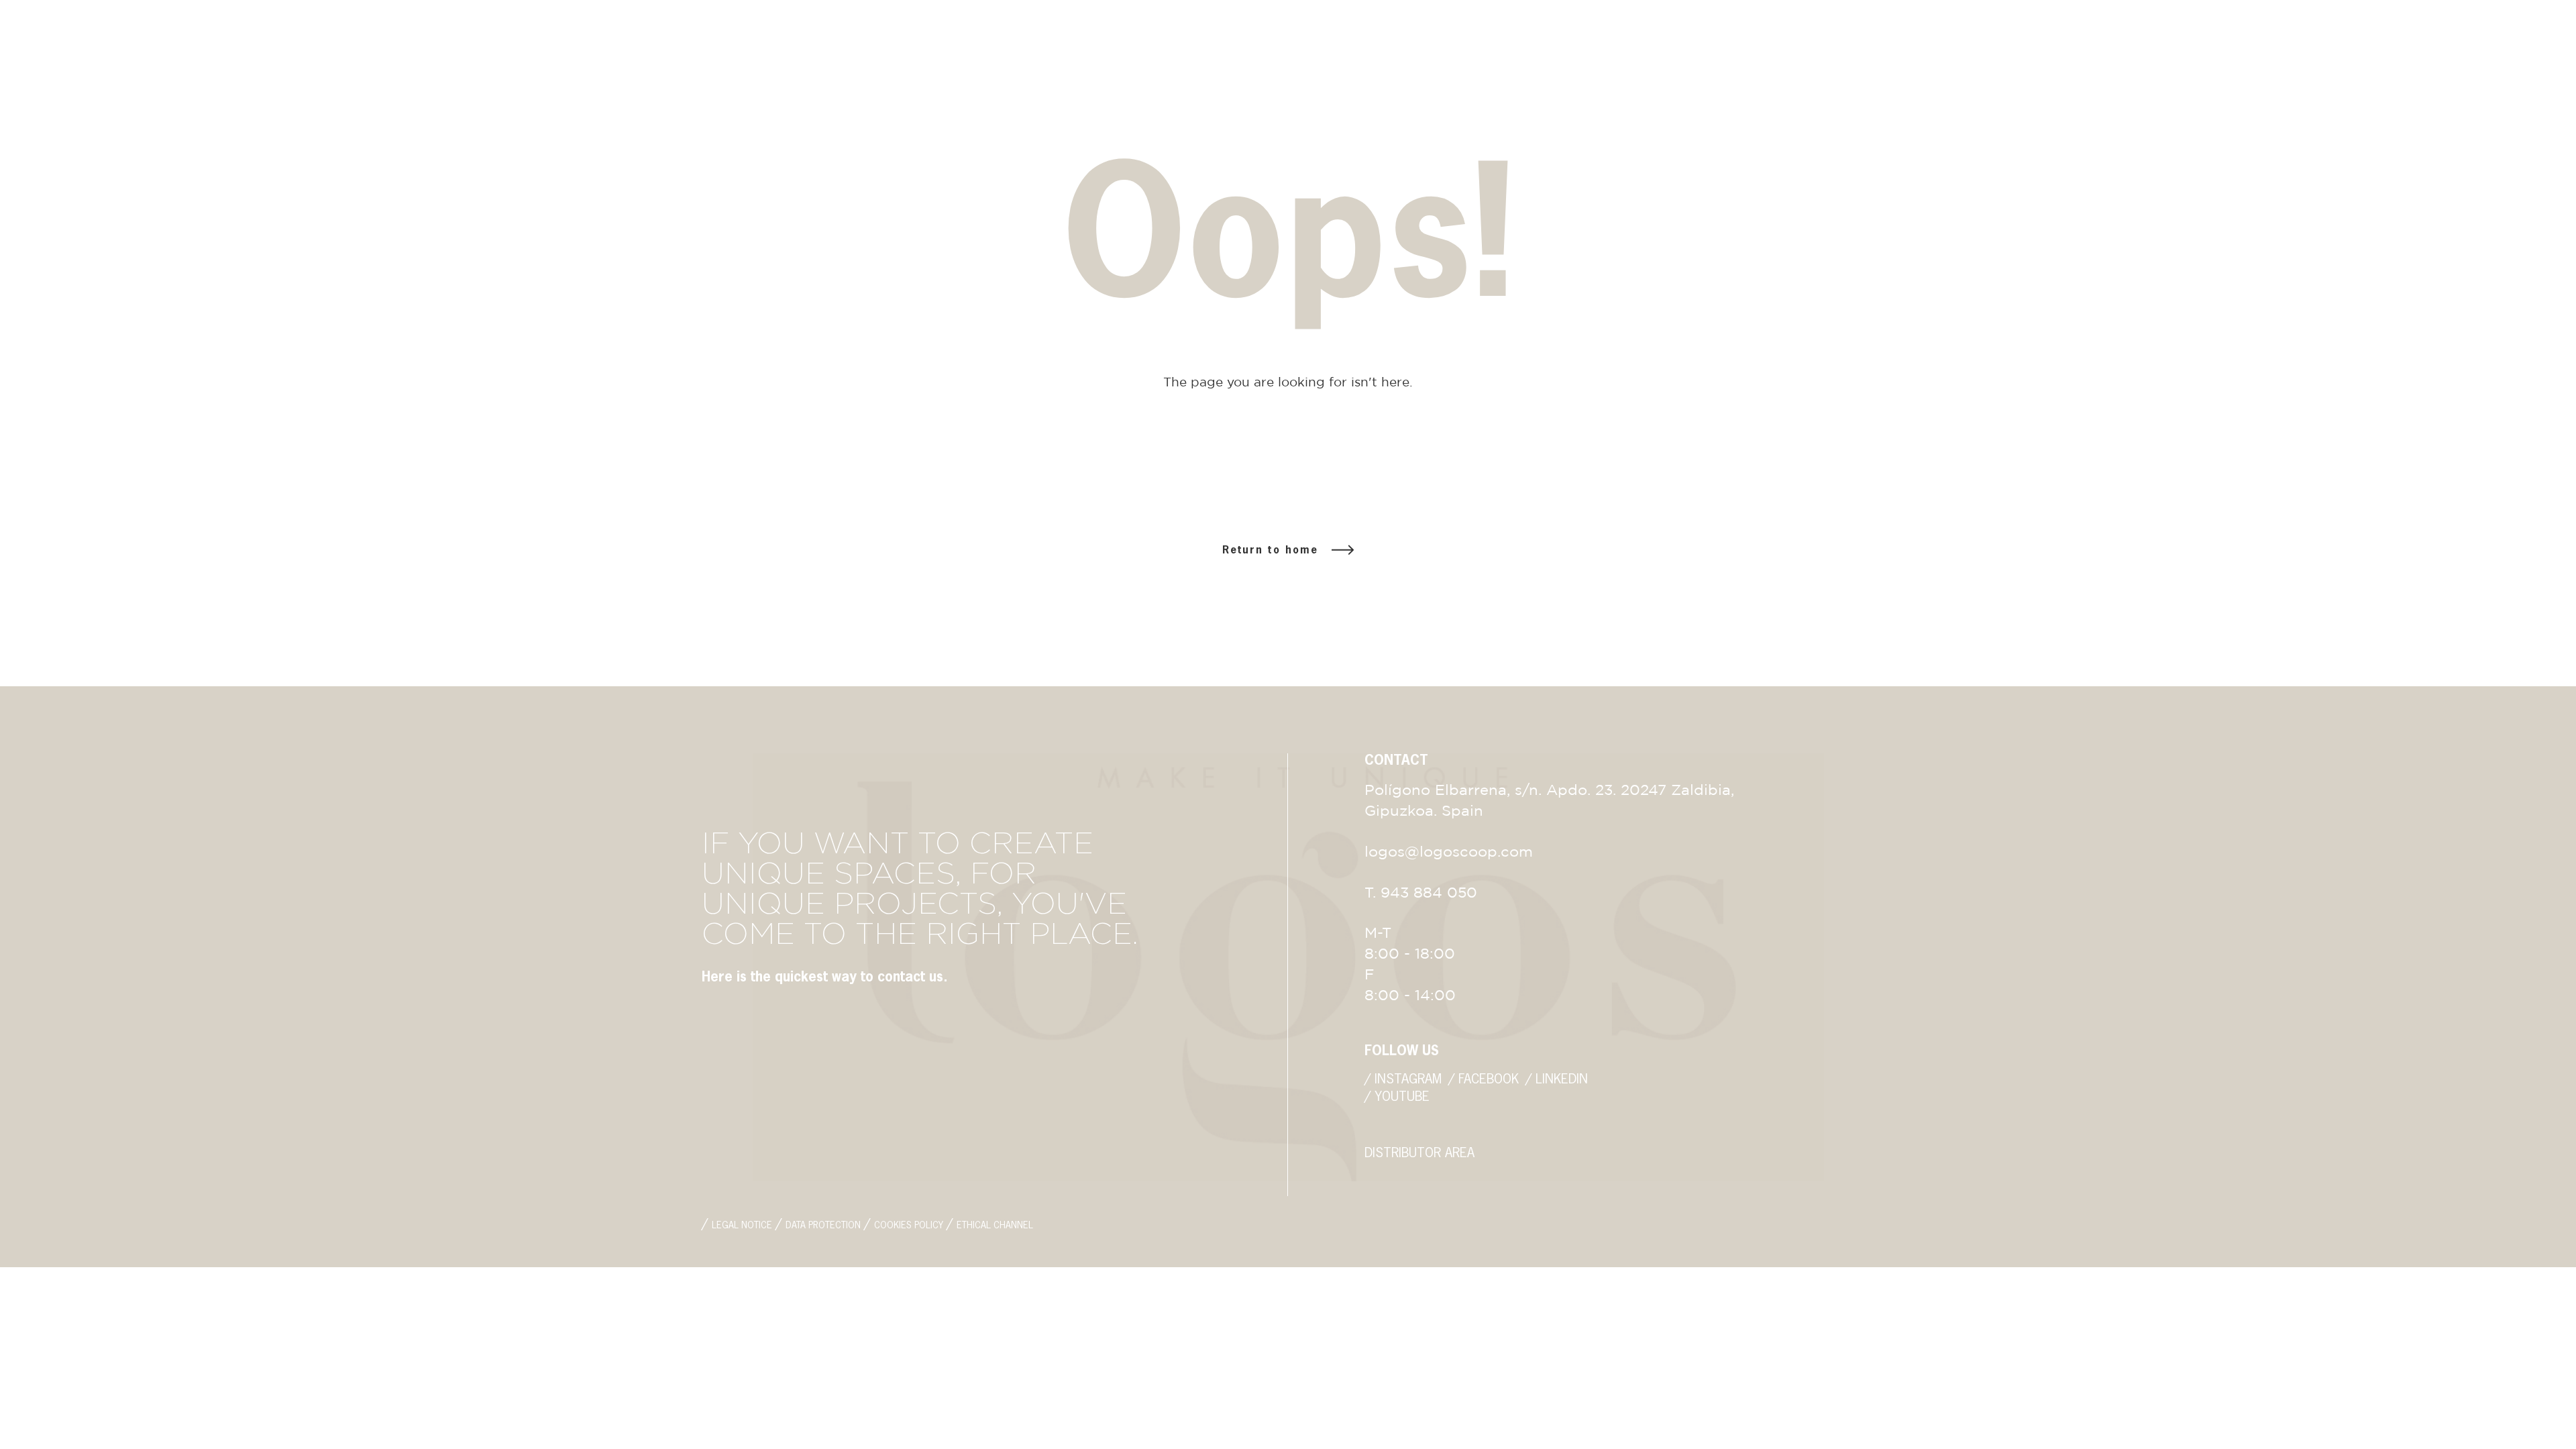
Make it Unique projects (2286, 110)
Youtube (277, 45)
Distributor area (2454, 76)
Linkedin (220, 45)
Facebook (161, 45)
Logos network (2449, 93)
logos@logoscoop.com (2458, 45)
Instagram (95, 45)
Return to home (1270, 550)
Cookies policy (909, 1226)
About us (2236, 93)
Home (2223, 76)
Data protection (823, 1226)
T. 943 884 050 (2247, 45)
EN (2406, 113)
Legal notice (742, 1226)
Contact (2234, 127)
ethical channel (995, 1226)
